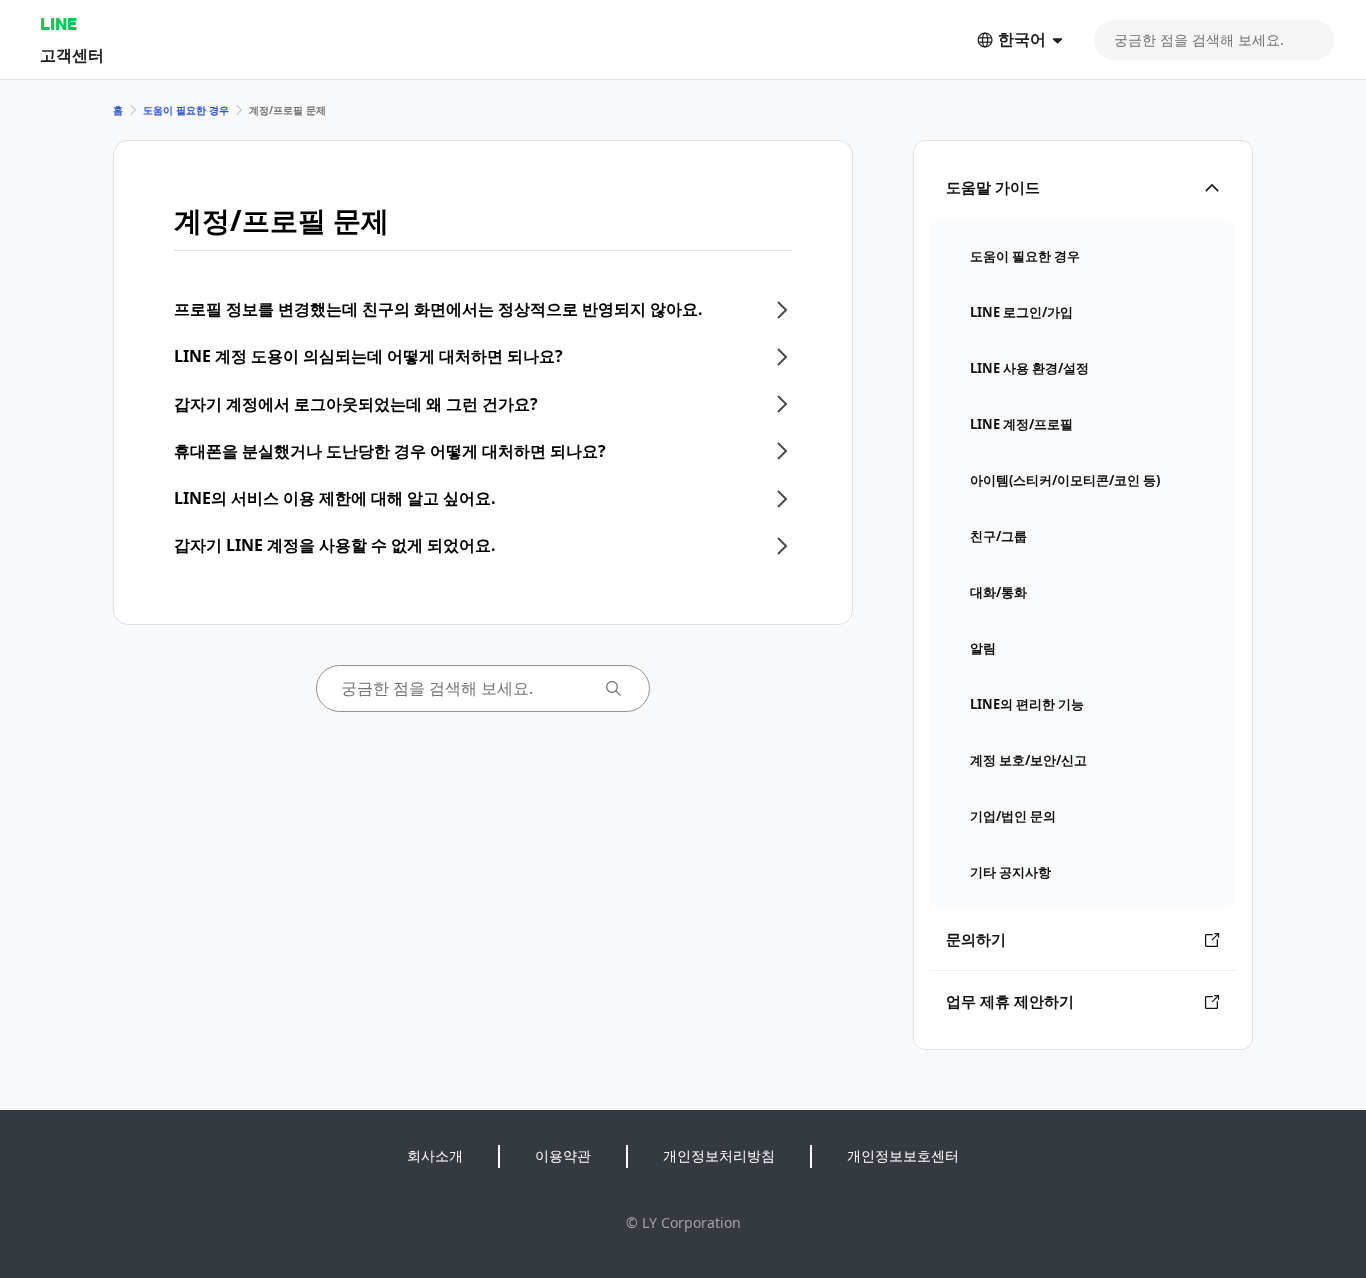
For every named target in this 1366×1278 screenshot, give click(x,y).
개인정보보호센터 (903, 1155)
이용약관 (563, 1155)
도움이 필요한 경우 (186, 110)
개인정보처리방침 (719, 1155)
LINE (58, 23)
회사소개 (435, 1155)
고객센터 (72, 54)
